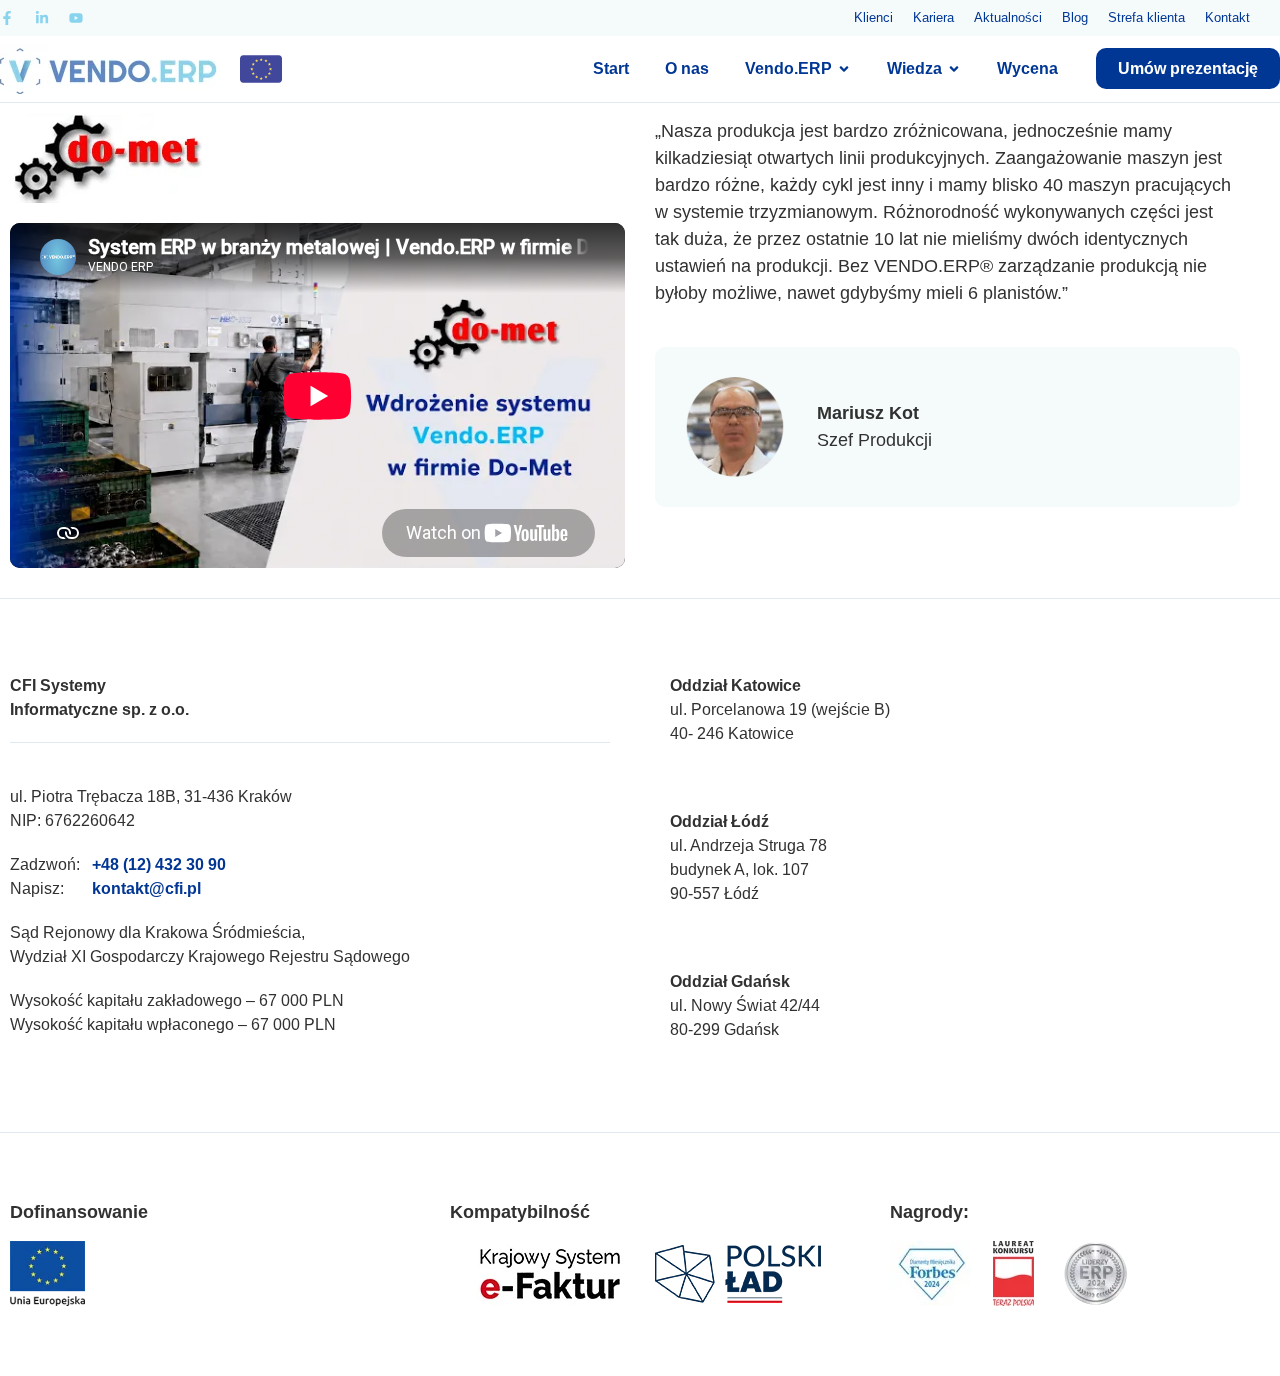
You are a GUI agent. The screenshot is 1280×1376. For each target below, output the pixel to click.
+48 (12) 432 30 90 (159, 864)
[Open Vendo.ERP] (844, 69)
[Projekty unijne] (261, 69)
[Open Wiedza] (954, 69)
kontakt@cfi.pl (146, 888)
